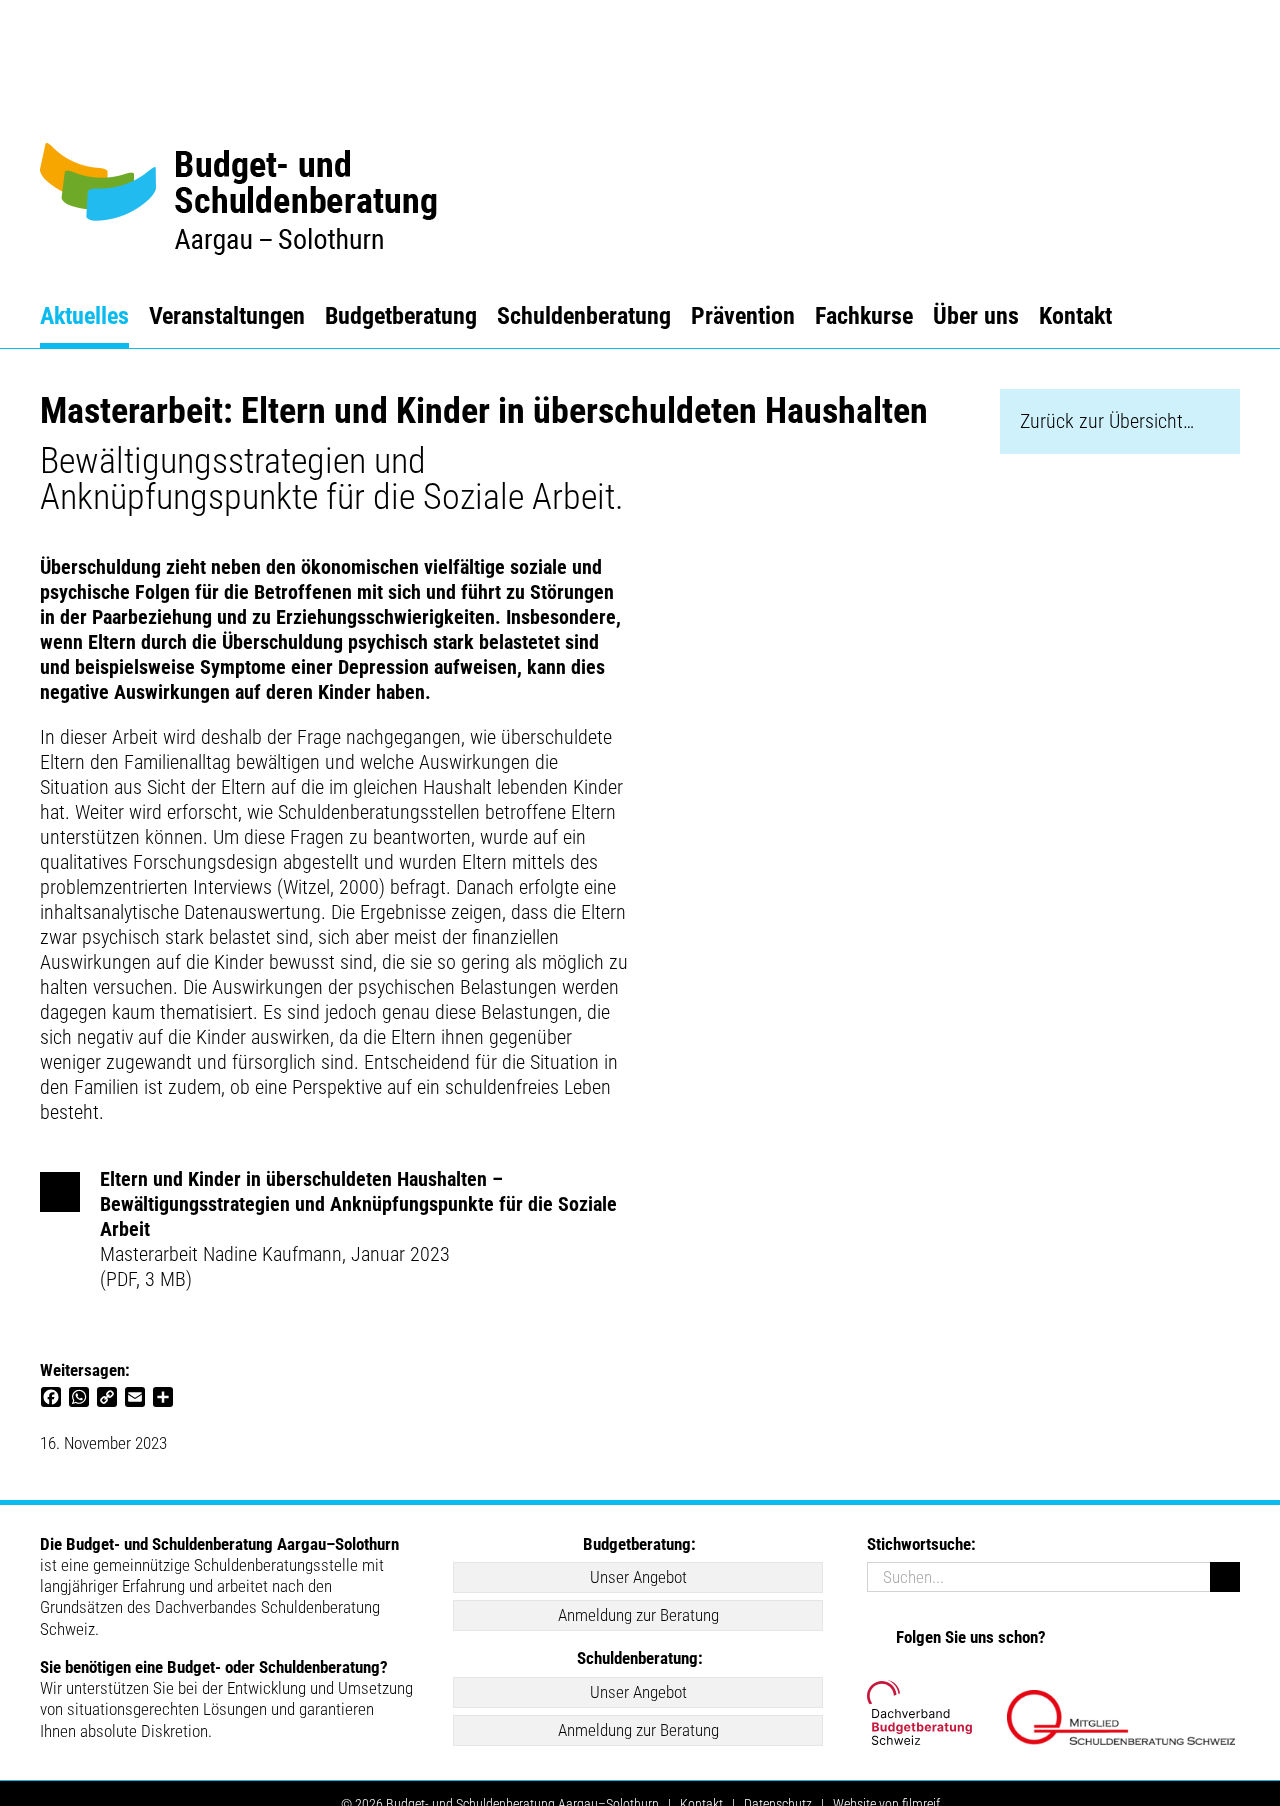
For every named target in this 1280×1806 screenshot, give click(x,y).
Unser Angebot (638, 1577)
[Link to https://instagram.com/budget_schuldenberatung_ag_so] (876, 1635)
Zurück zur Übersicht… (1107, 421)
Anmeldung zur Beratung (638, 1615)
